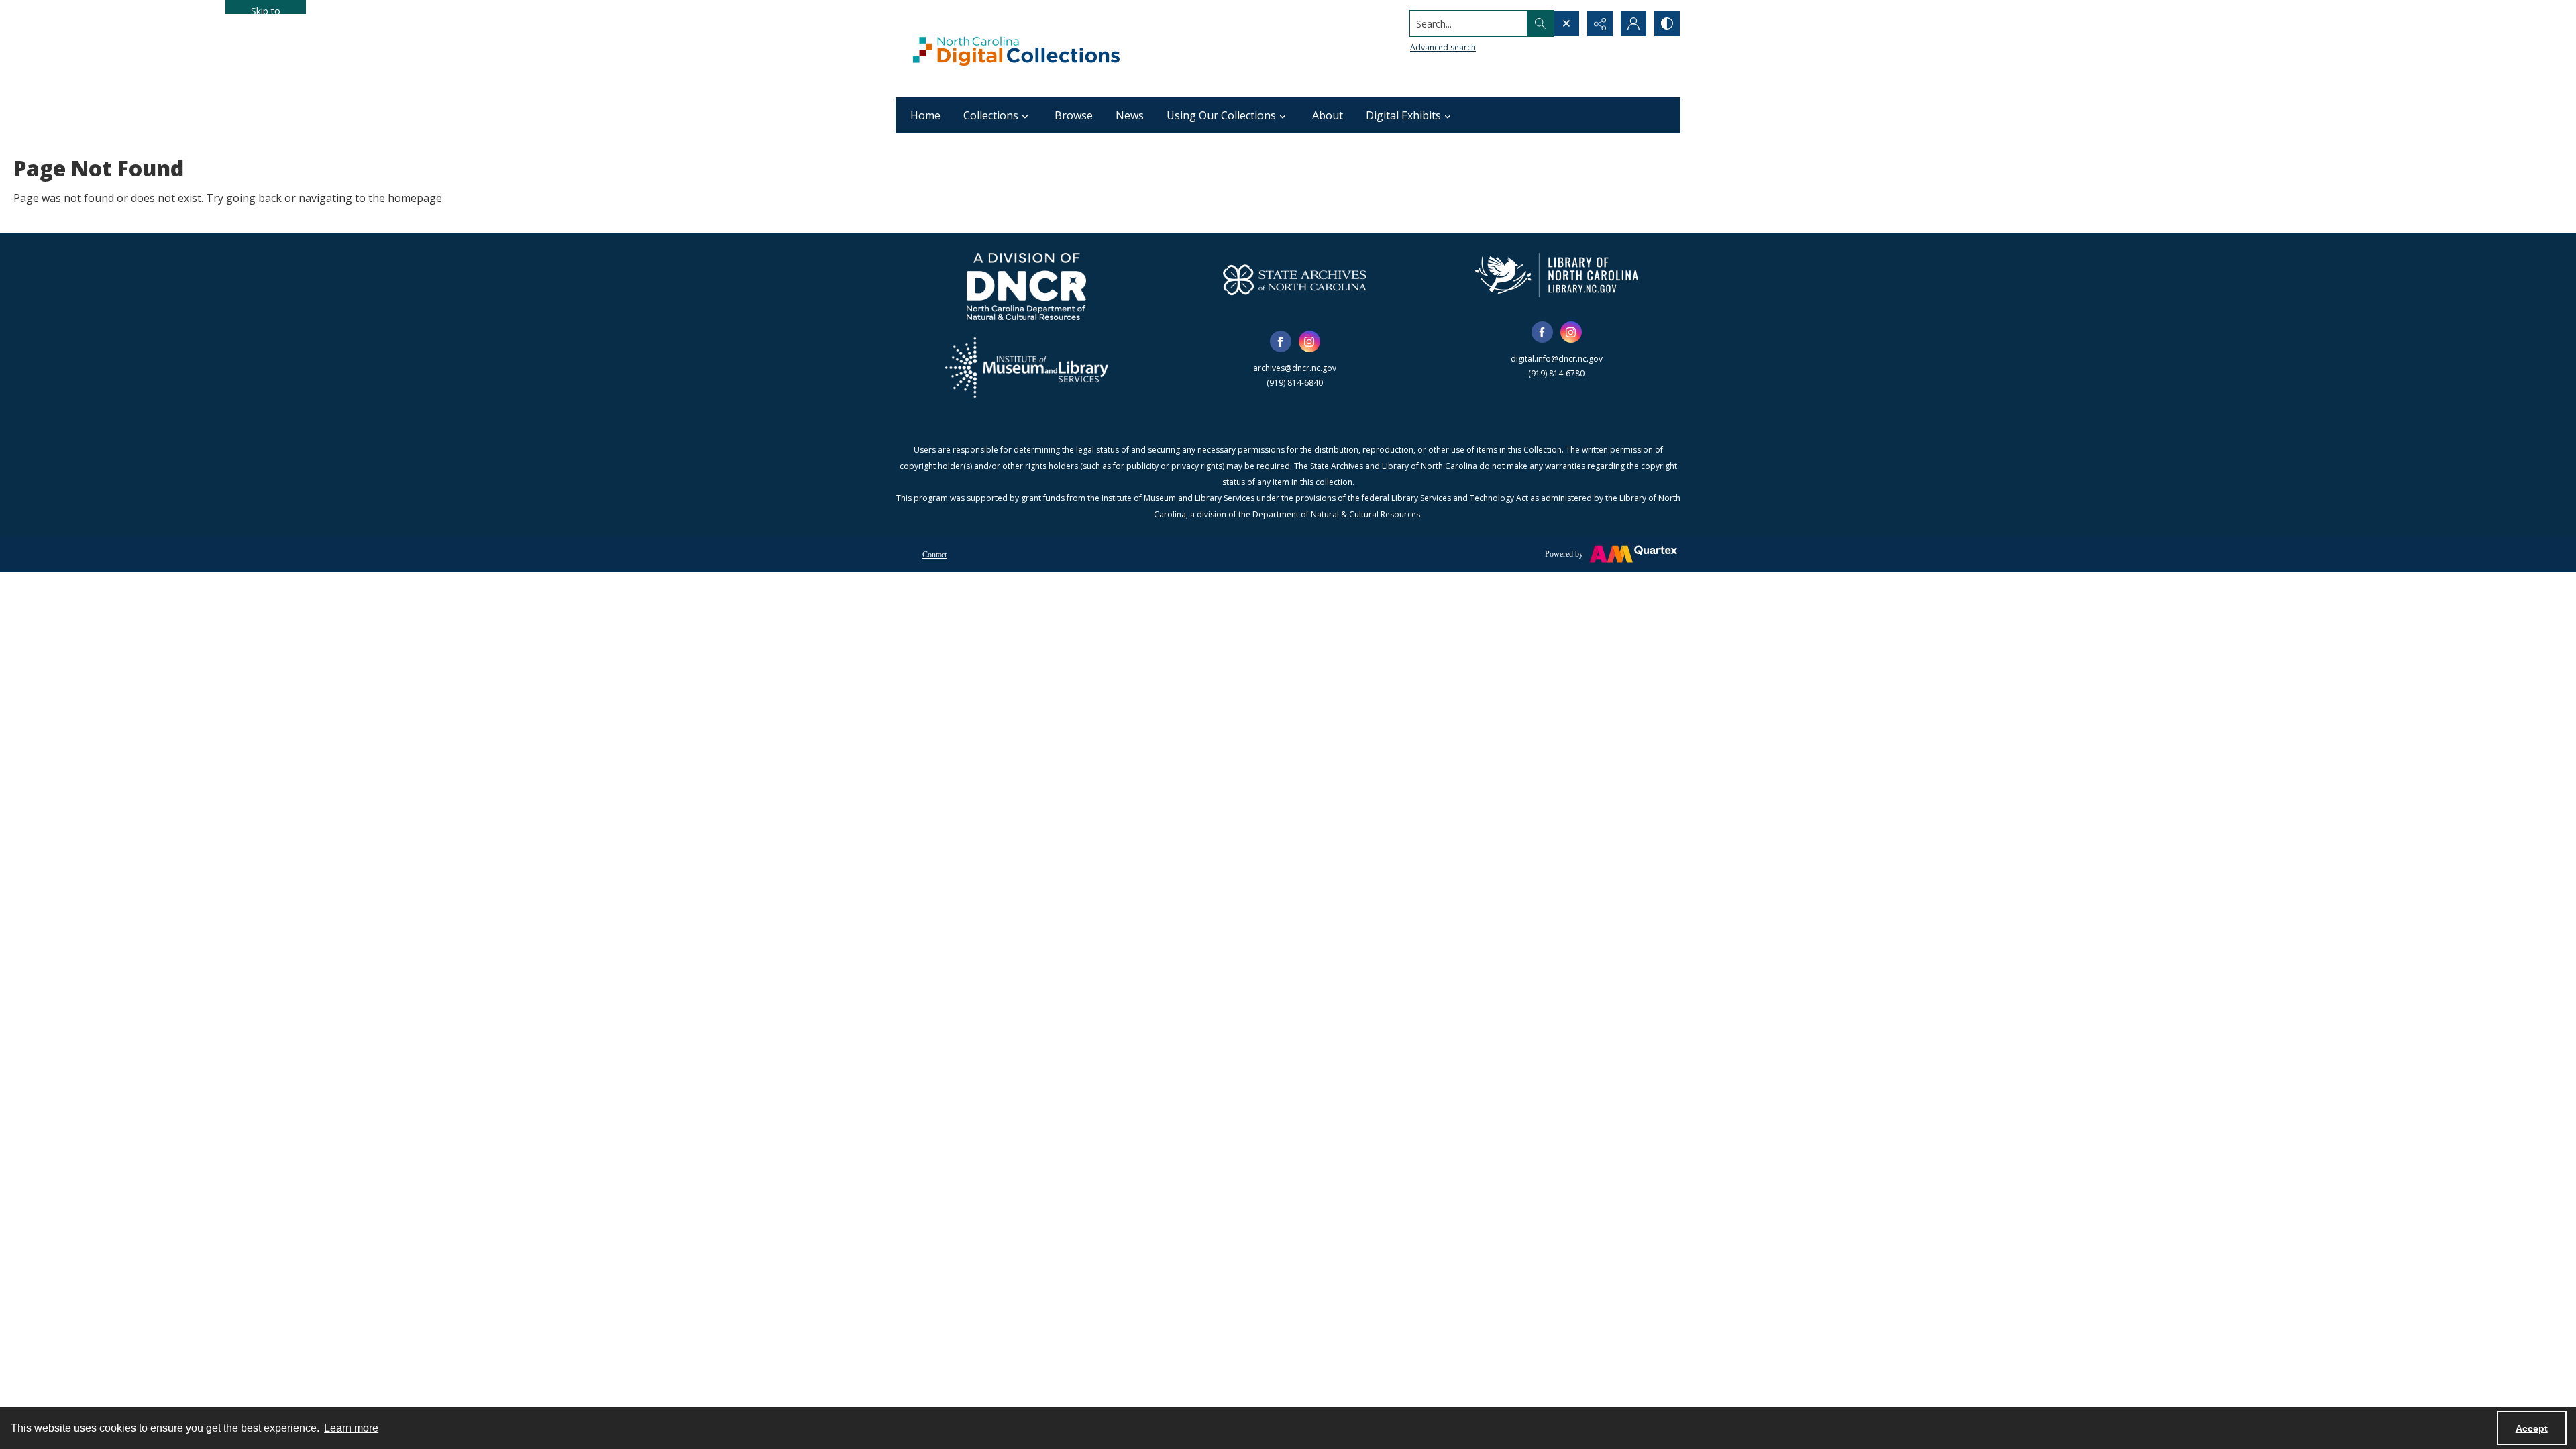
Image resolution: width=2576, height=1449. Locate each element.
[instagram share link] (1309, 341)
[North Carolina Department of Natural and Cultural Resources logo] (1026, 286)
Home (925, 115)
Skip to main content (266, 9)
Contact (934, 555)
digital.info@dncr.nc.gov (1557, 359)
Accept (2532, 1428)
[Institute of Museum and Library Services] (1027, 368)
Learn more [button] (351, 1428)
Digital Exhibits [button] (1403, 115)
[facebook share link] (1281, 341)
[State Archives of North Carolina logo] (1295, 280)
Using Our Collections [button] (1221, 115)
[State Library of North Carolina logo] (1557, 275)
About (1328, 115)
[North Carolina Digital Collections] (1016, 49)
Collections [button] (991, 115)
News (1130, 115)
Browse (1074, 115)
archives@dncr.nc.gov (1295, 368)
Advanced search (1443, 47)
